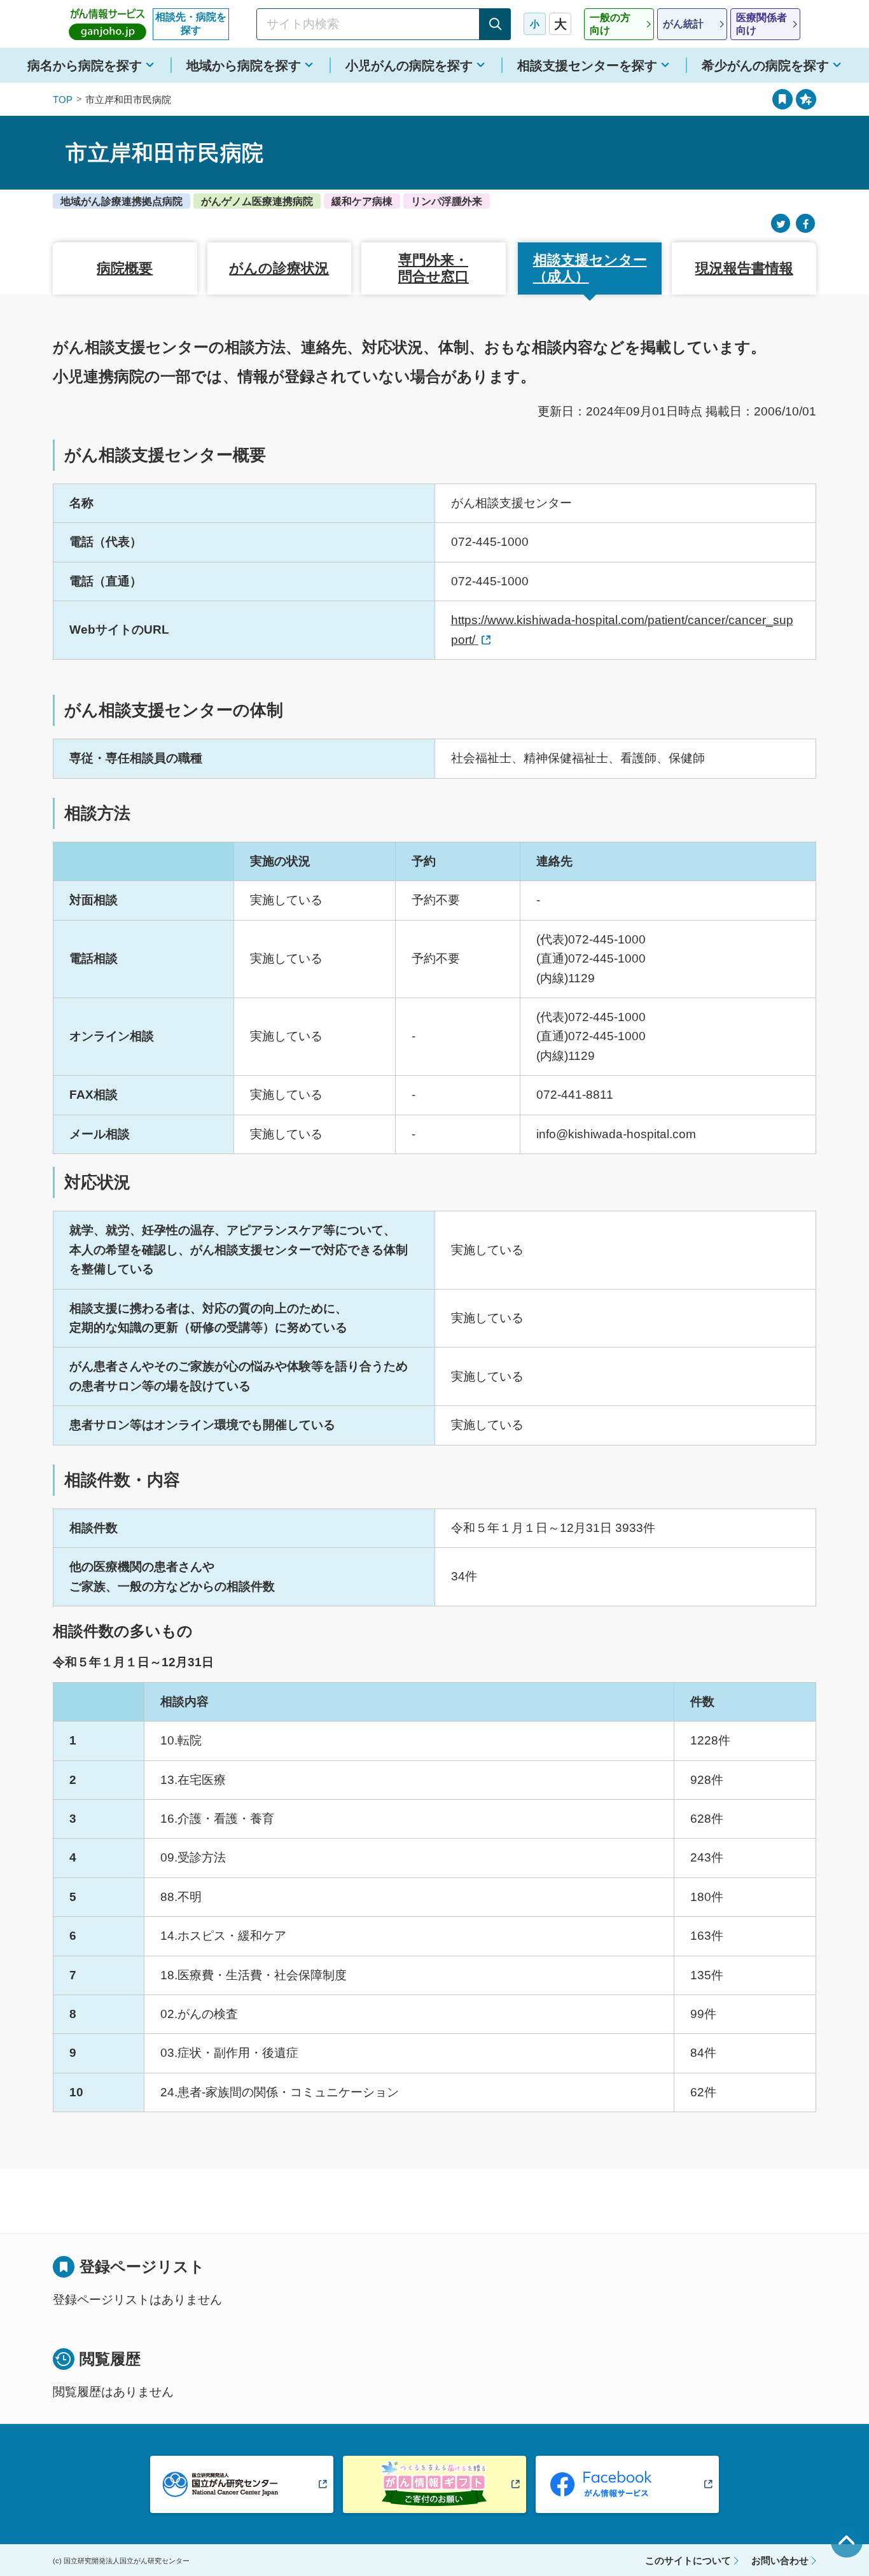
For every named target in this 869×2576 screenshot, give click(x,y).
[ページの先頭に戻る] (847, 2542)
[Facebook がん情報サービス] (627, 2484)
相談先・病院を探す (191, 24)
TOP (63, 100)
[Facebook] (805, 224)
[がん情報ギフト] (434, 2484)
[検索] (495, 24)
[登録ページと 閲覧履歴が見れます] (782, 99)
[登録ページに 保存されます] (806, 99)
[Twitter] (781, 224)
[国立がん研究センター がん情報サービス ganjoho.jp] (108, 24)
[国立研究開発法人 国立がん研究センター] (242, 2484)
